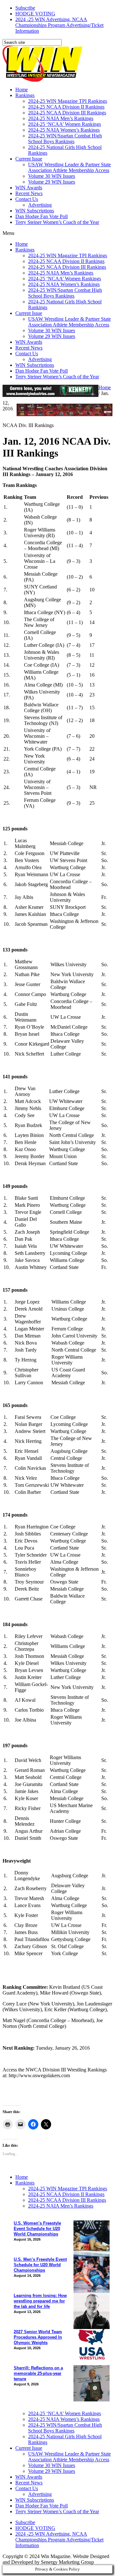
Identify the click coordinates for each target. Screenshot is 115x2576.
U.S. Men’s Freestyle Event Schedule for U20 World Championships (40, 2265)
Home (22, 90)
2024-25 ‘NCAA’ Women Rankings (65, 124)
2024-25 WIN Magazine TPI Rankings (68, 101)
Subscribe (25, 8)
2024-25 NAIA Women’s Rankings (64, 130)
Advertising (40, 205)
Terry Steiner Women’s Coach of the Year (57, 222)
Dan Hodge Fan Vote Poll (42, 216)
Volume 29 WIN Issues (52, 182)
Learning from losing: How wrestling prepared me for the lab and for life (40, 2301)
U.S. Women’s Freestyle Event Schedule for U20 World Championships (37, 2229)
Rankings (25, 95)
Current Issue (29, 159)
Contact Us (27, 199)
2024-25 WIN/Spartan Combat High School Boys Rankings (65, 139)
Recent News (29, 193)
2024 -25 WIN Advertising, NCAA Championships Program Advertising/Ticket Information (59, 25)
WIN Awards (29, 188)
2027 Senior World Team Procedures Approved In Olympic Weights (38, 2337)
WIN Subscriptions (35, 211)
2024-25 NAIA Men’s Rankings (61, 118)
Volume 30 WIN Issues (52, 176)
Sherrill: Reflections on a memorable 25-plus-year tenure (38, 2373)
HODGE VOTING (35, 14)
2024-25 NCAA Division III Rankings (67, 113)
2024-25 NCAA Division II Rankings (66, 107)
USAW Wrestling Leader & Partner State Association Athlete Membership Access (69, 167)
